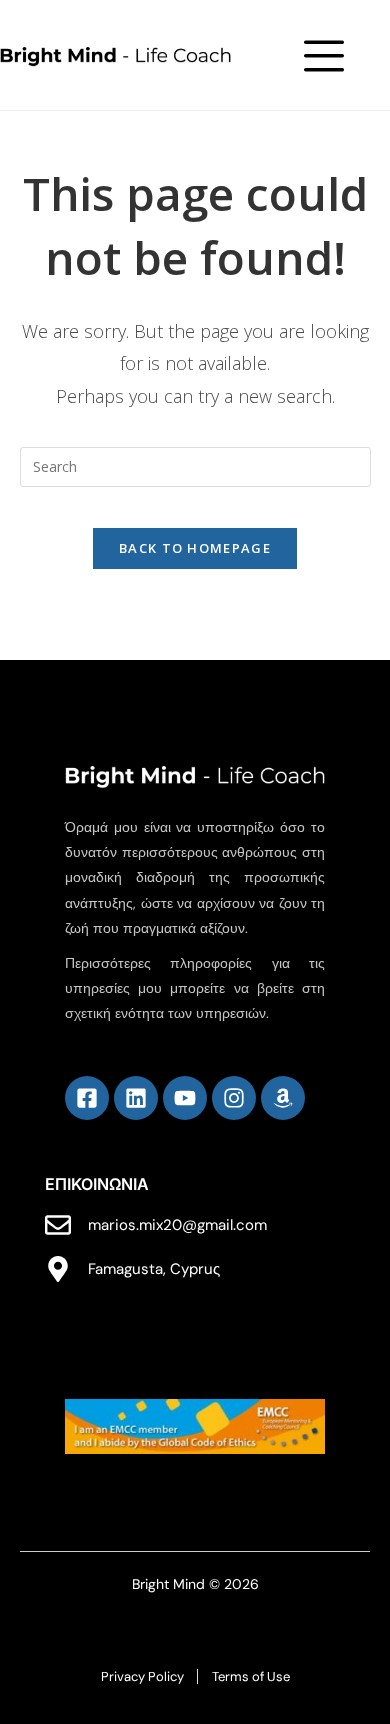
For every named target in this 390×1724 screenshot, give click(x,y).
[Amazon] (283, 1098)
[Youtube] (185, 1098)
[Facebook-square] (87, 1098)
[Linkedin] (136, 1098)
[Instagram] (234, 1098)
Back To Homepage (195, 548)
